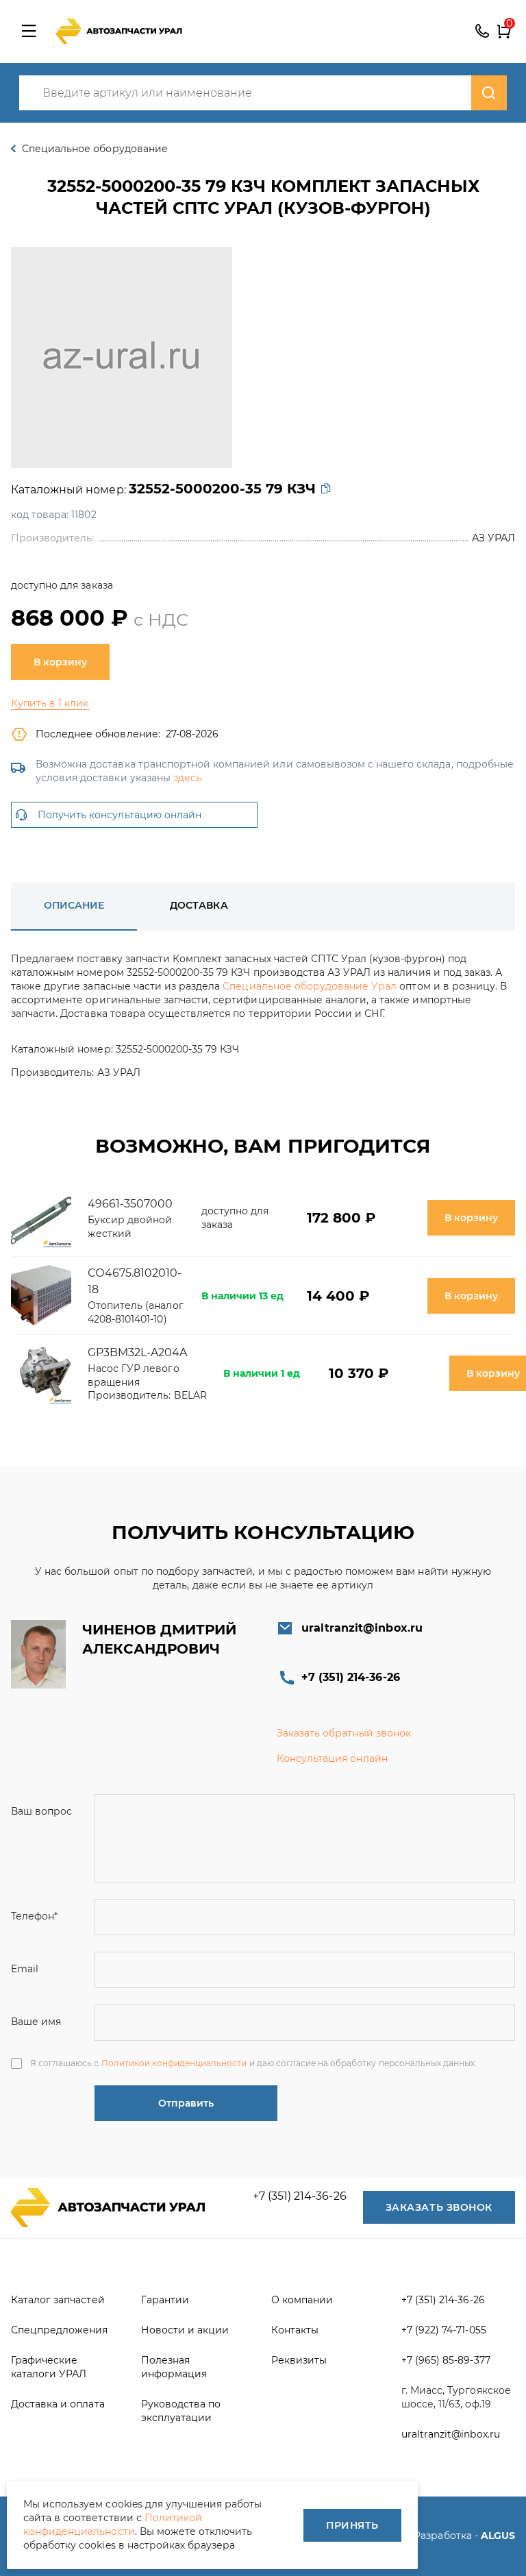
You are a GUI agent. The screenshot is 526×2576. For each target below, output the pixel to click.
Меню (29, 32)
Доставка (199, 905)
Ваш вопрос (41, 1811)
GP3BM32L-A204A (138, 1352)
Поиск (489, 93)
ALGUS (498, 2536)
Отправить (186, 2103)
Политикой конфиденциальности (174, 2063)
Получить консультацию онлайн (120, 815)
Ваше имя (36, 2022)
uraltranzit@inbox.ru (362, 1628)
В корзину (60, 662)
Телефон (34, 1916)
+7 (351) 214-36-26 (482, 32)
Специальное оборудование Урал (310, 986)
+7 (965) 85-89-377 (446, 2360)
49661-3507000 (130, 1204)
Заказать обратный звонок (344, 1733)
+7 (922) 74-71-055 (444, 2330)
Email (25, 1969)
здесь (187, 778)
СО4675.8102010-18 (135, 1281)
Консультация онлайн (332, 1758)
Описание (74, 905)
